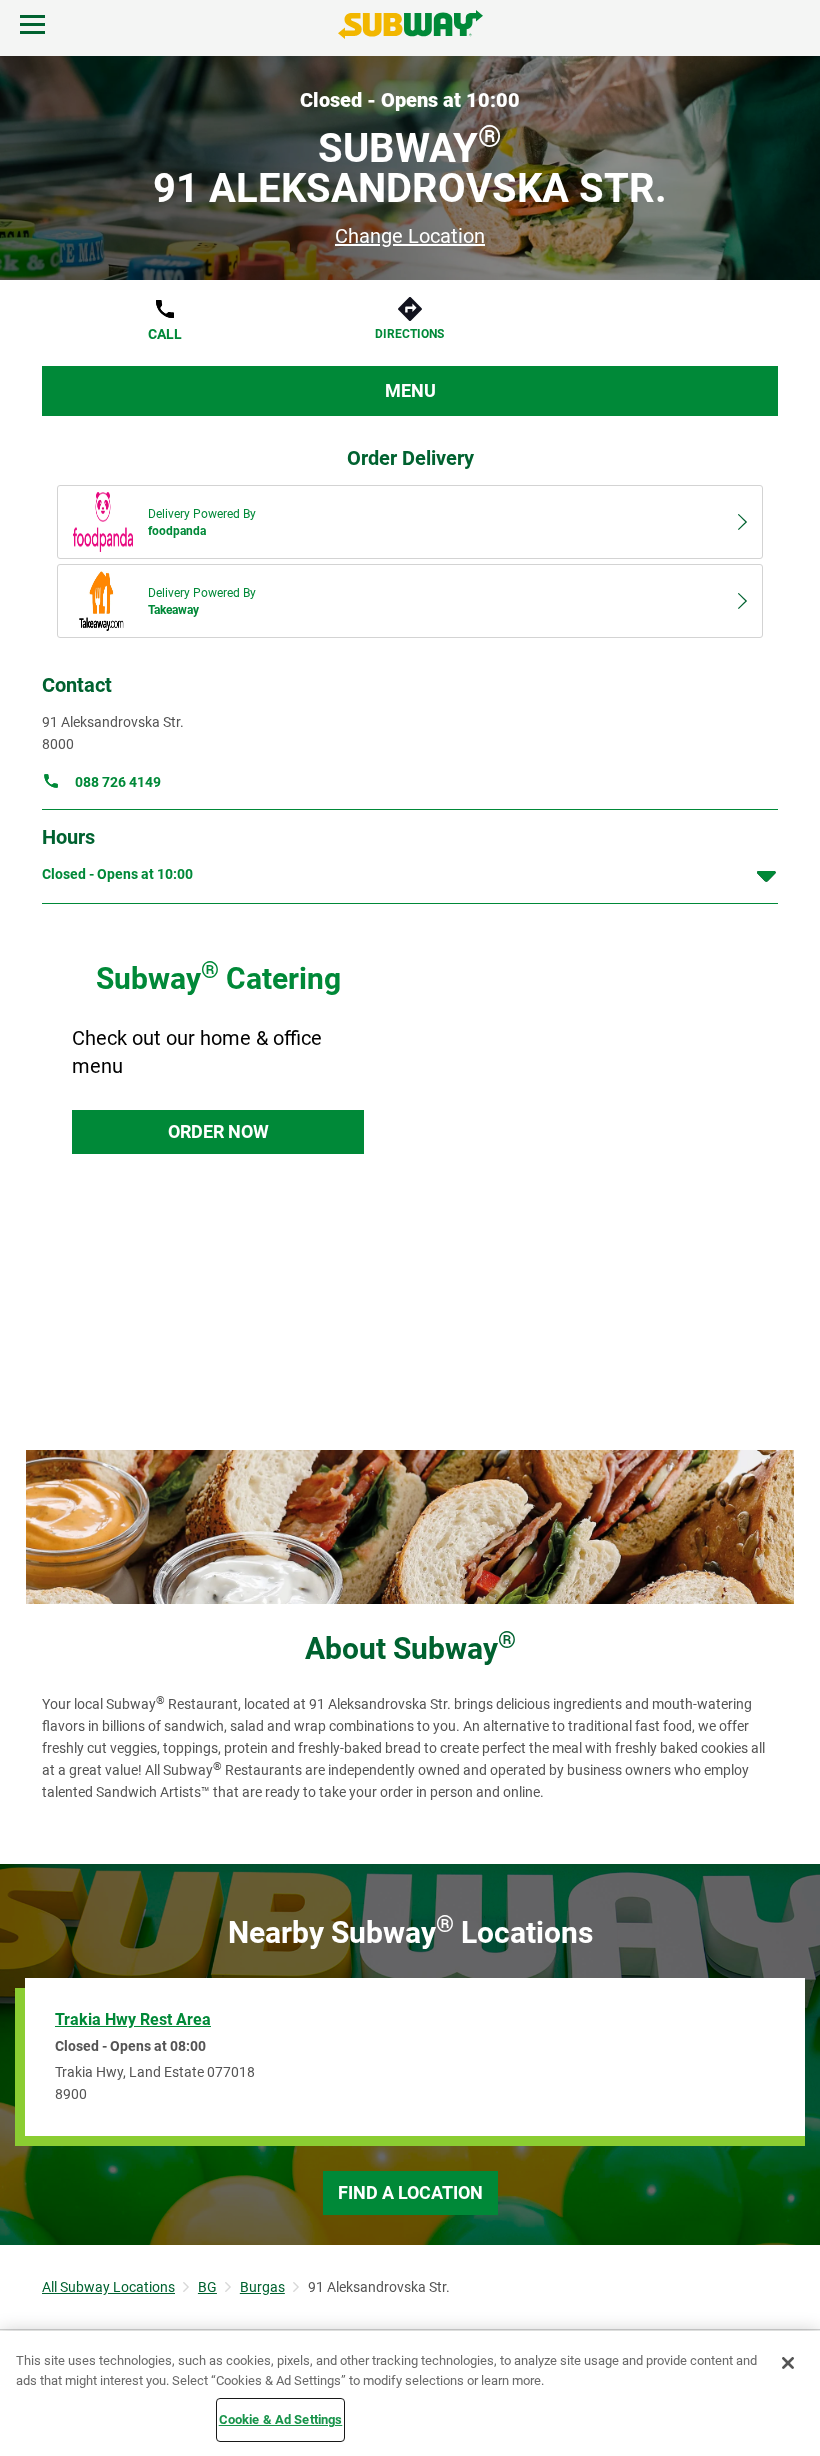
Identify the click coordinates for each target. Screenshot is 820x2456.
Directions (409, 334)
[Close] (788, 2363)
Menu (410, 390)
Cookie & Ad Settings (281, 2419)
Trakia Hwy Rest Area (133, 2019)
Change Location (410, 236)
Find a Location (410, 2192)
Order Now (218, 1131)
